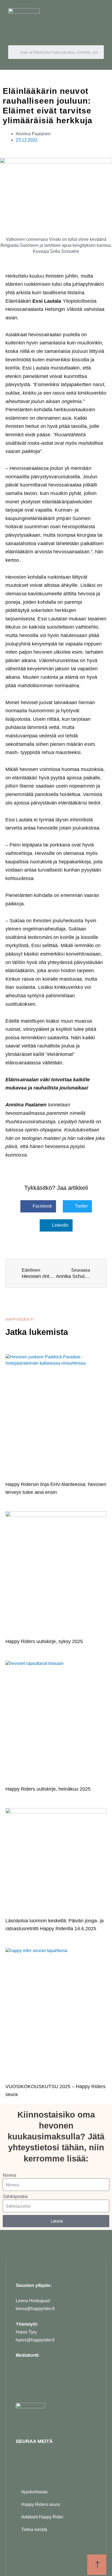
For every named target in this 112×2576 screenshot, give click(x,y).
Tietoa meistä (34, 2530)
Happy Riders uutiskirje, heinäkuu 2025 (48, 1789)
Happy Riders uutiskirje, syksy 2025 (44, 1641)
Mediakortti (27, 2355)
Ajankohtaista (34, 2492)
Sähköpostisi (15, 2197)
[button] (102, 23)
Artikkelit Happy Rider (42, 2517)
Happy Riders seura (41, 2504)
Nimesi (10, 2175)
